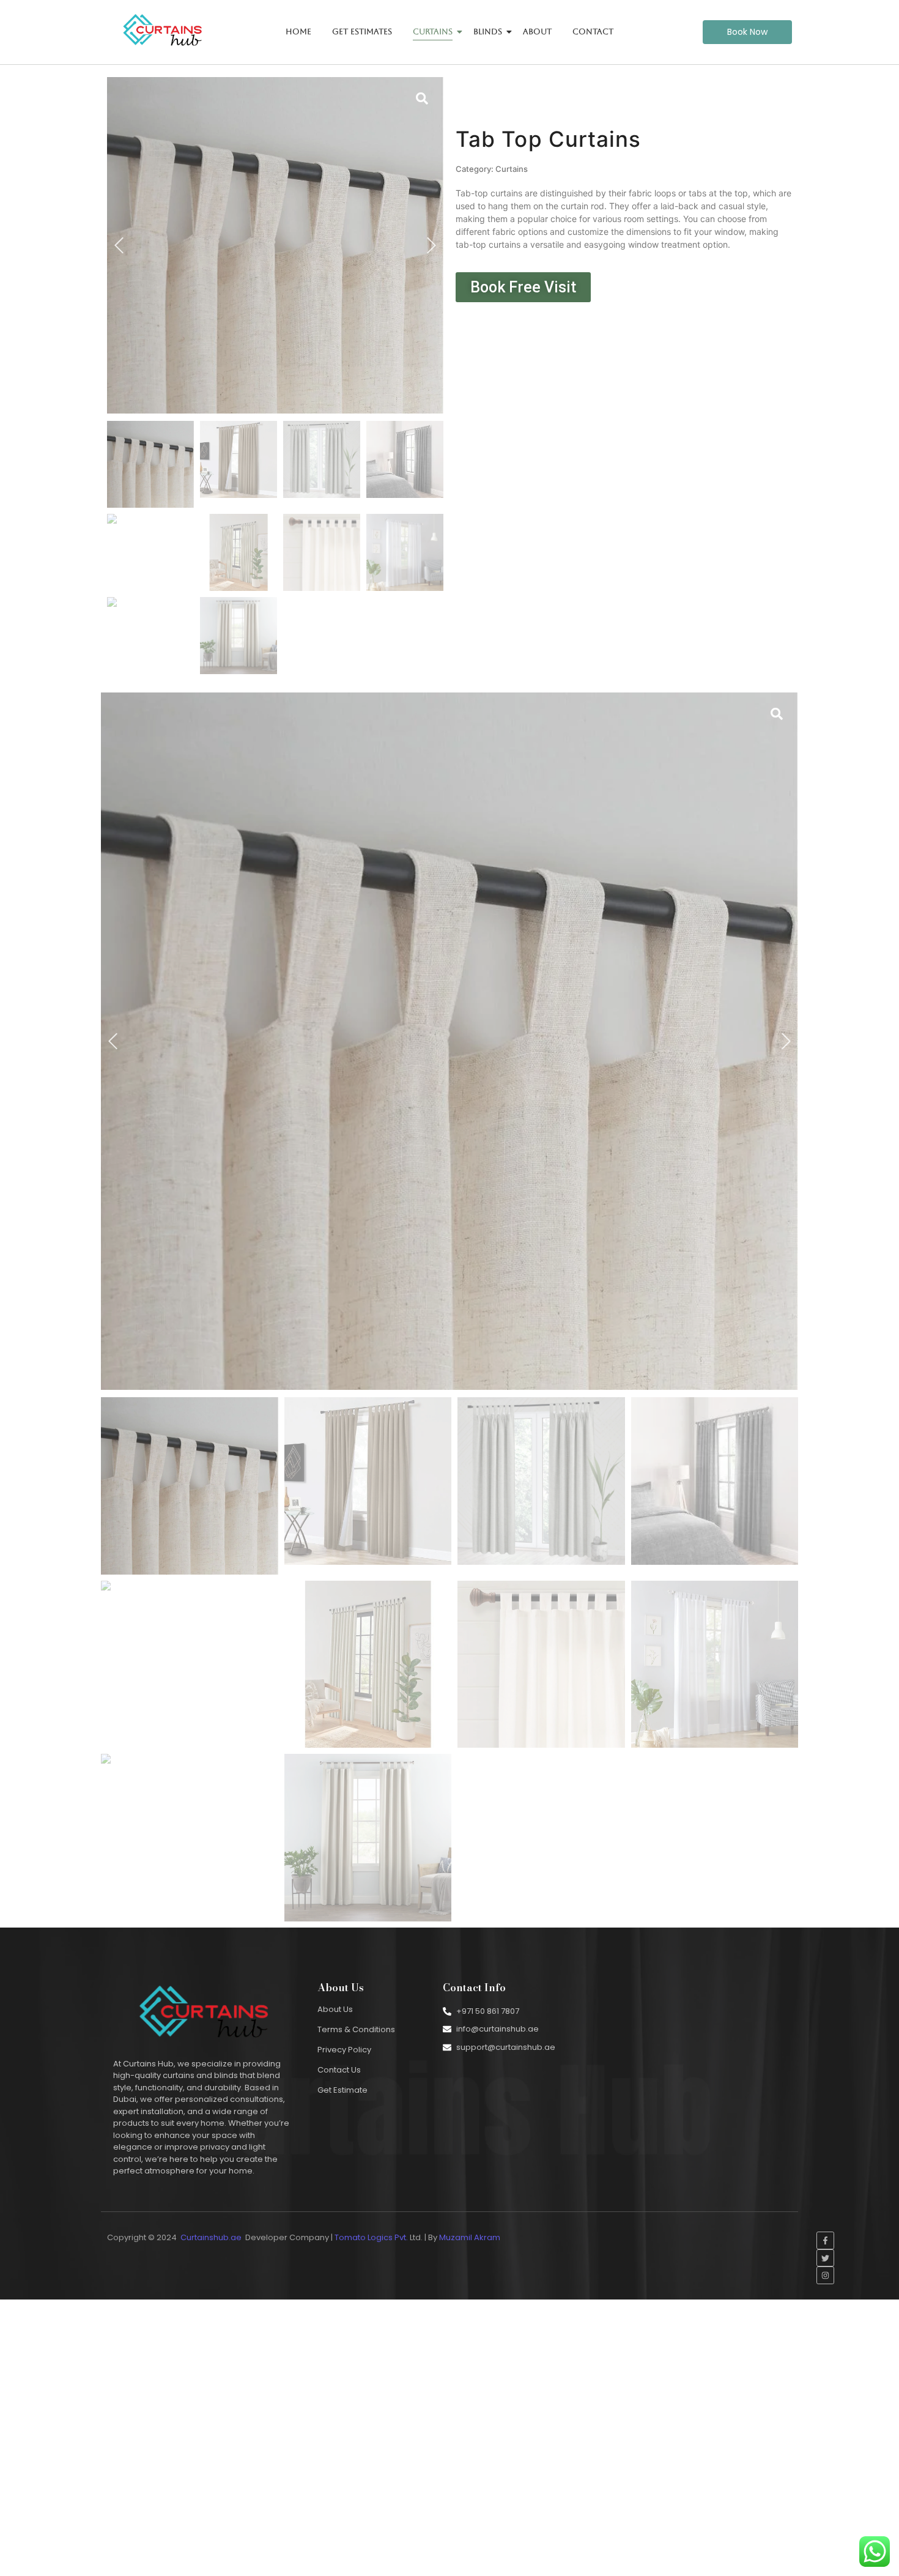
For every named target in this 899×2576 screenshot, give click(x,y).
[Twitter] (825, 2258)
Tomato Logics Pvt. (371, 2237)
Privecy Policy (344, 2050)
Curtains (433, 32)
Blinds (488, 32)
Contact (593, 32)
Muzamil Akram (471, 2237)
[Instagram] (825, 2275)
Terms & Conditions (356, 2029)
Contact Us (339, 2070)
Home (298, 32)
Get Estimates (362, 32)
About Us (335, 2009)
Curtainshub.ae (211, 2237)
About (537, 32)
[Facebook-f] (825, 2240)
